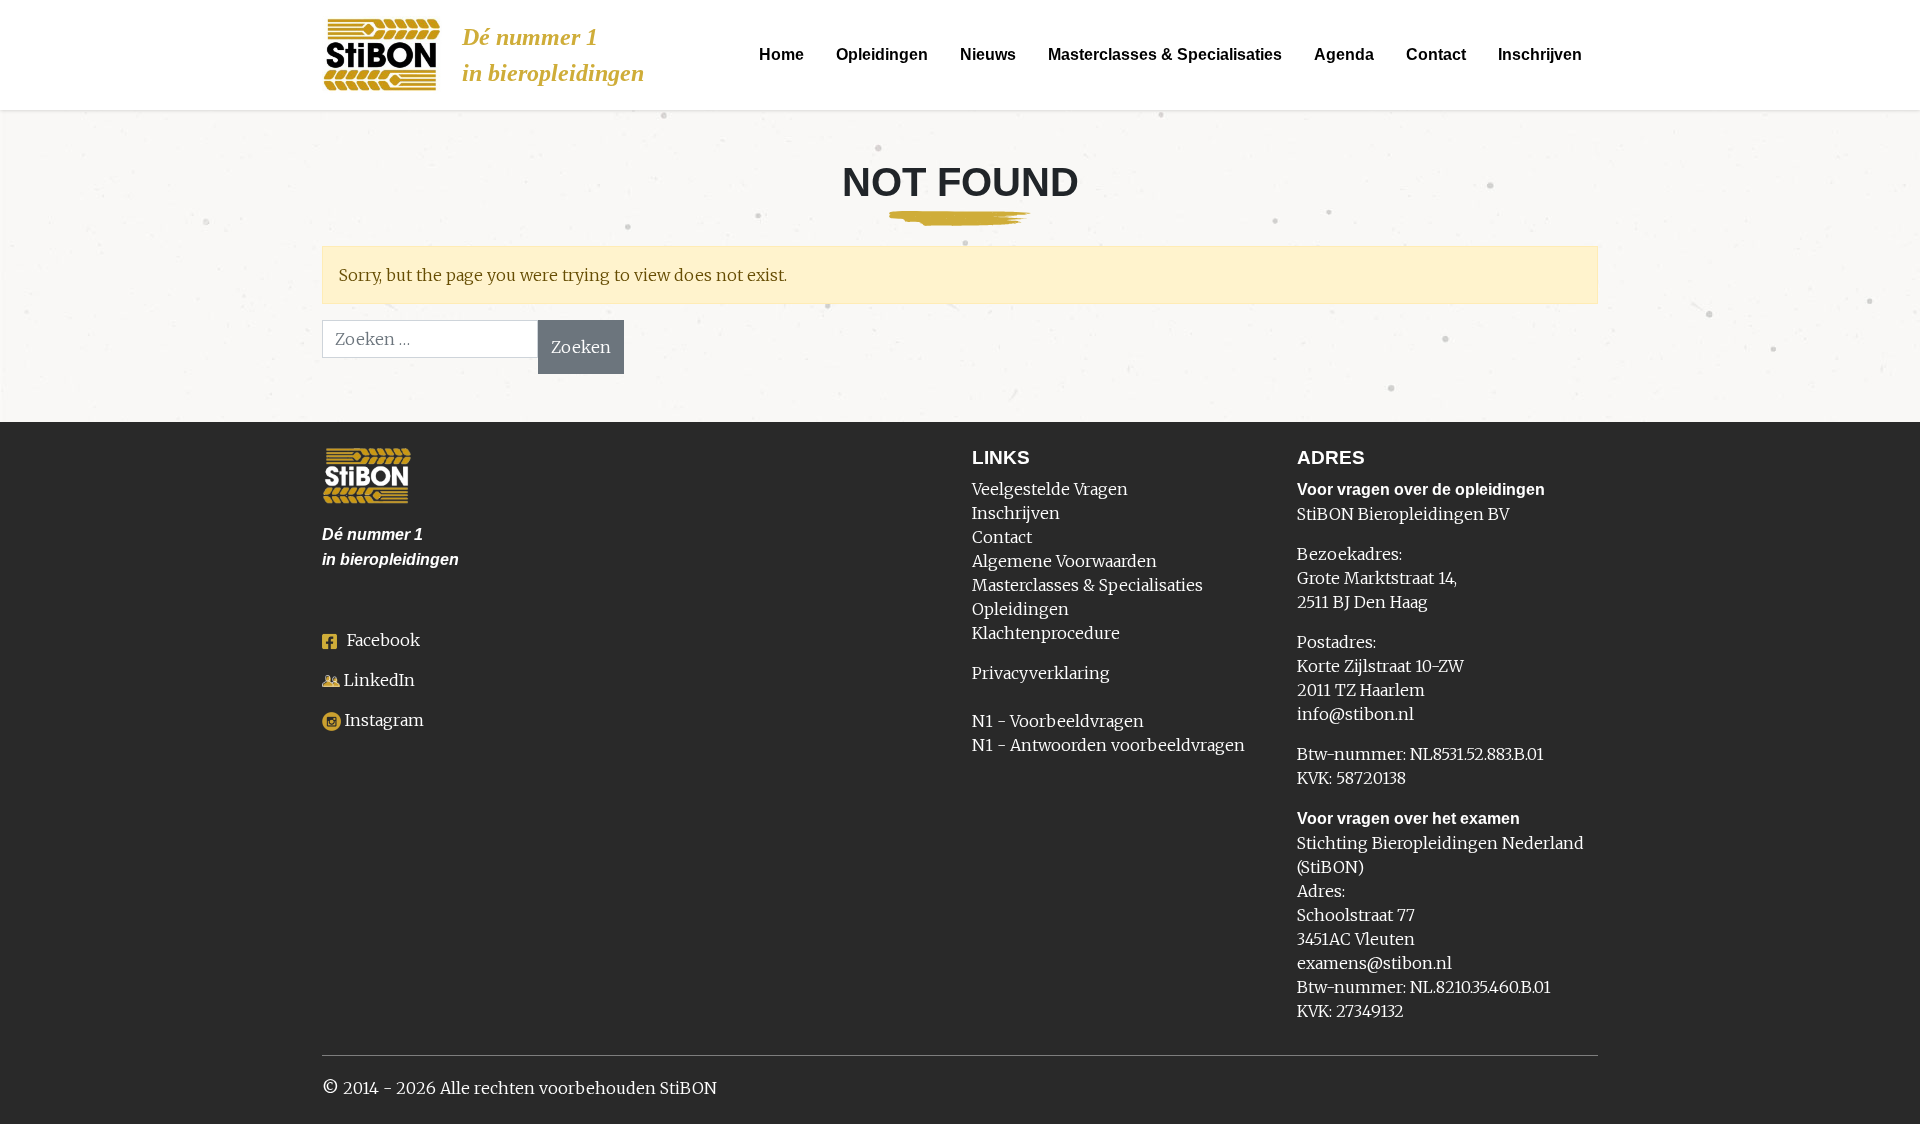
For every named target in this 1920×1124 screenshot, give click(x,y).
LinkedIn (379, 680)
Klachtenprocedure (1046, 633)
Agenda (1344, 54)
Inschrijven (1540, 54)
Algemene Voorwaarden (1064, 561)
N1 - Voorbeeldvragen (1058, 721)
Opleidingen (882, 54)
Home (781, 54)
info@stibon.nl (1355, 714)
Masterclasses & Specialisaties (1165, 54)
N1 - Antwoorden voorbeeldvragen (1108, 745)
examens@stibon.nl (1374, 963)
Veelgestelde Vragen (1050, 489)
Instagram (384, 720)
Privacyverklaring (1041, 673)
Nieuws (988, 54)
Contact (1436, 54)
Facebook (383, 640)
